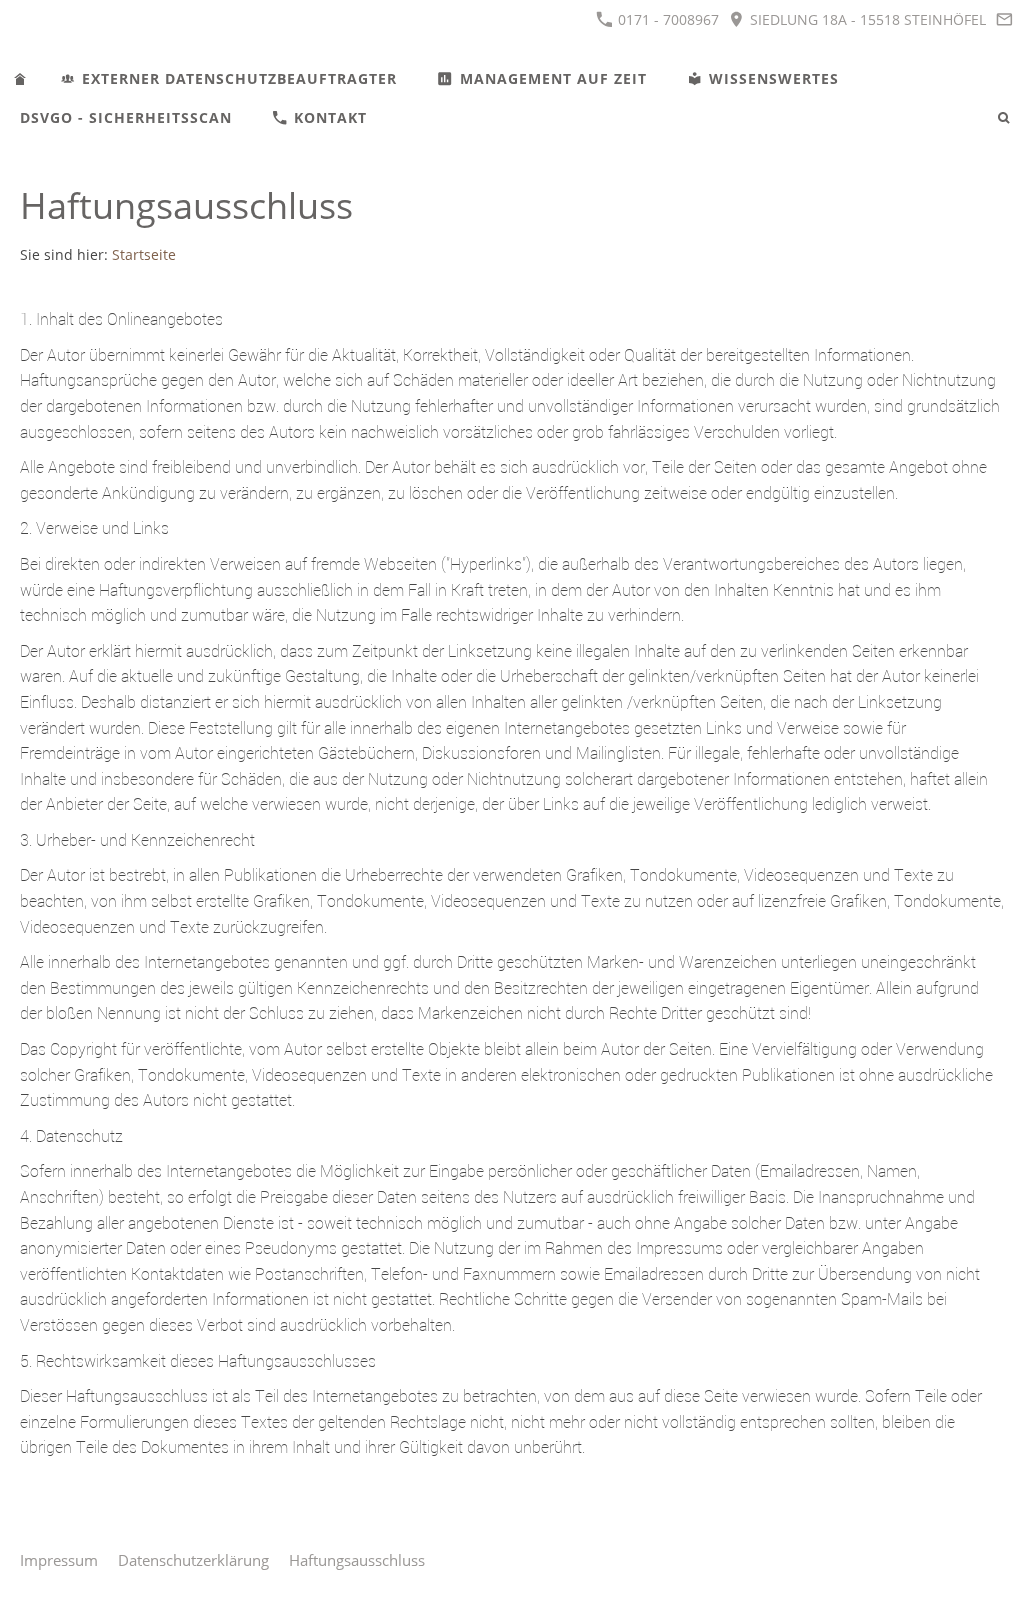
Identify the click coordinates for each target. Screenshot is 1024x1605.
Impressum (59, 1560)
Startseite (144, 255)
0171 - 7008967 (666, 19)
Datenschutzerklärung (193, 1560)
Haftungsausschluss (357, 1560)
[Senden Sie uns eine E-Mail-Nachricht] (1004, 19)
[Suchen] (1004, 117)
